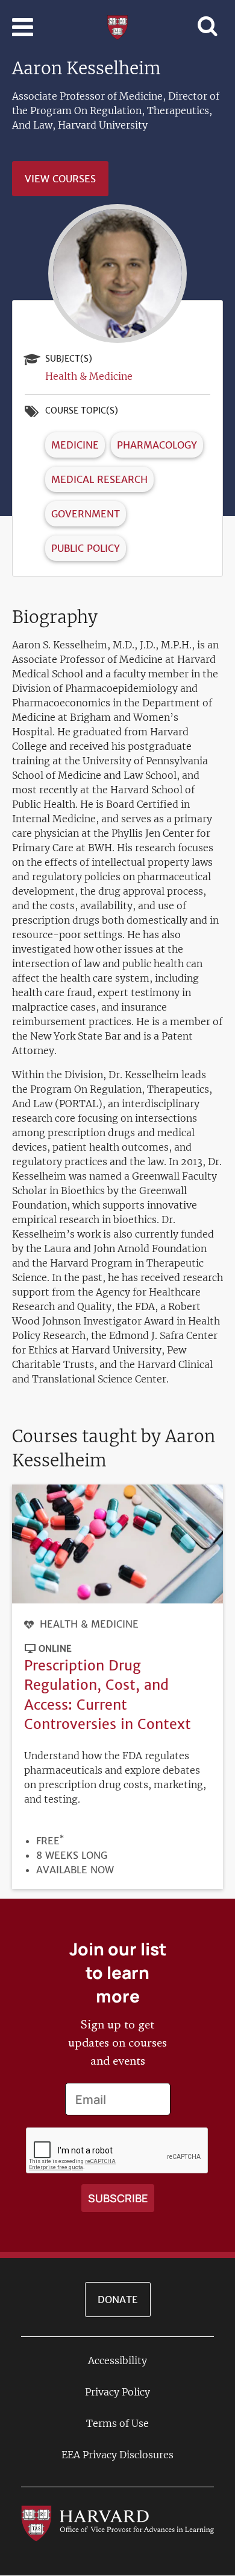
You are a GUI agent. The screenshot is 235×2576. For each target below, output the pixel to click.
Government (86, 514)
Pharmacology (157, 445)
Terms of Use (117, 2423)
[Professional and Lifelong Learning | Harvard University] (117, 26)
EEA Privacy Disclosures (117, 2455)
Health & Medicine (89, 376)
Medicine (75, 445)
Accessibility (117, 2360)
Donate (118, 2300)
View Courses (60, 179)
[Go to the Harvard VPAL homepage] (117, 2523)
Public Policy (86, 548)
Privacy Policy (117, 2392)
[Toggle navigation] (23, 27)
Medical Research (99, 479)
